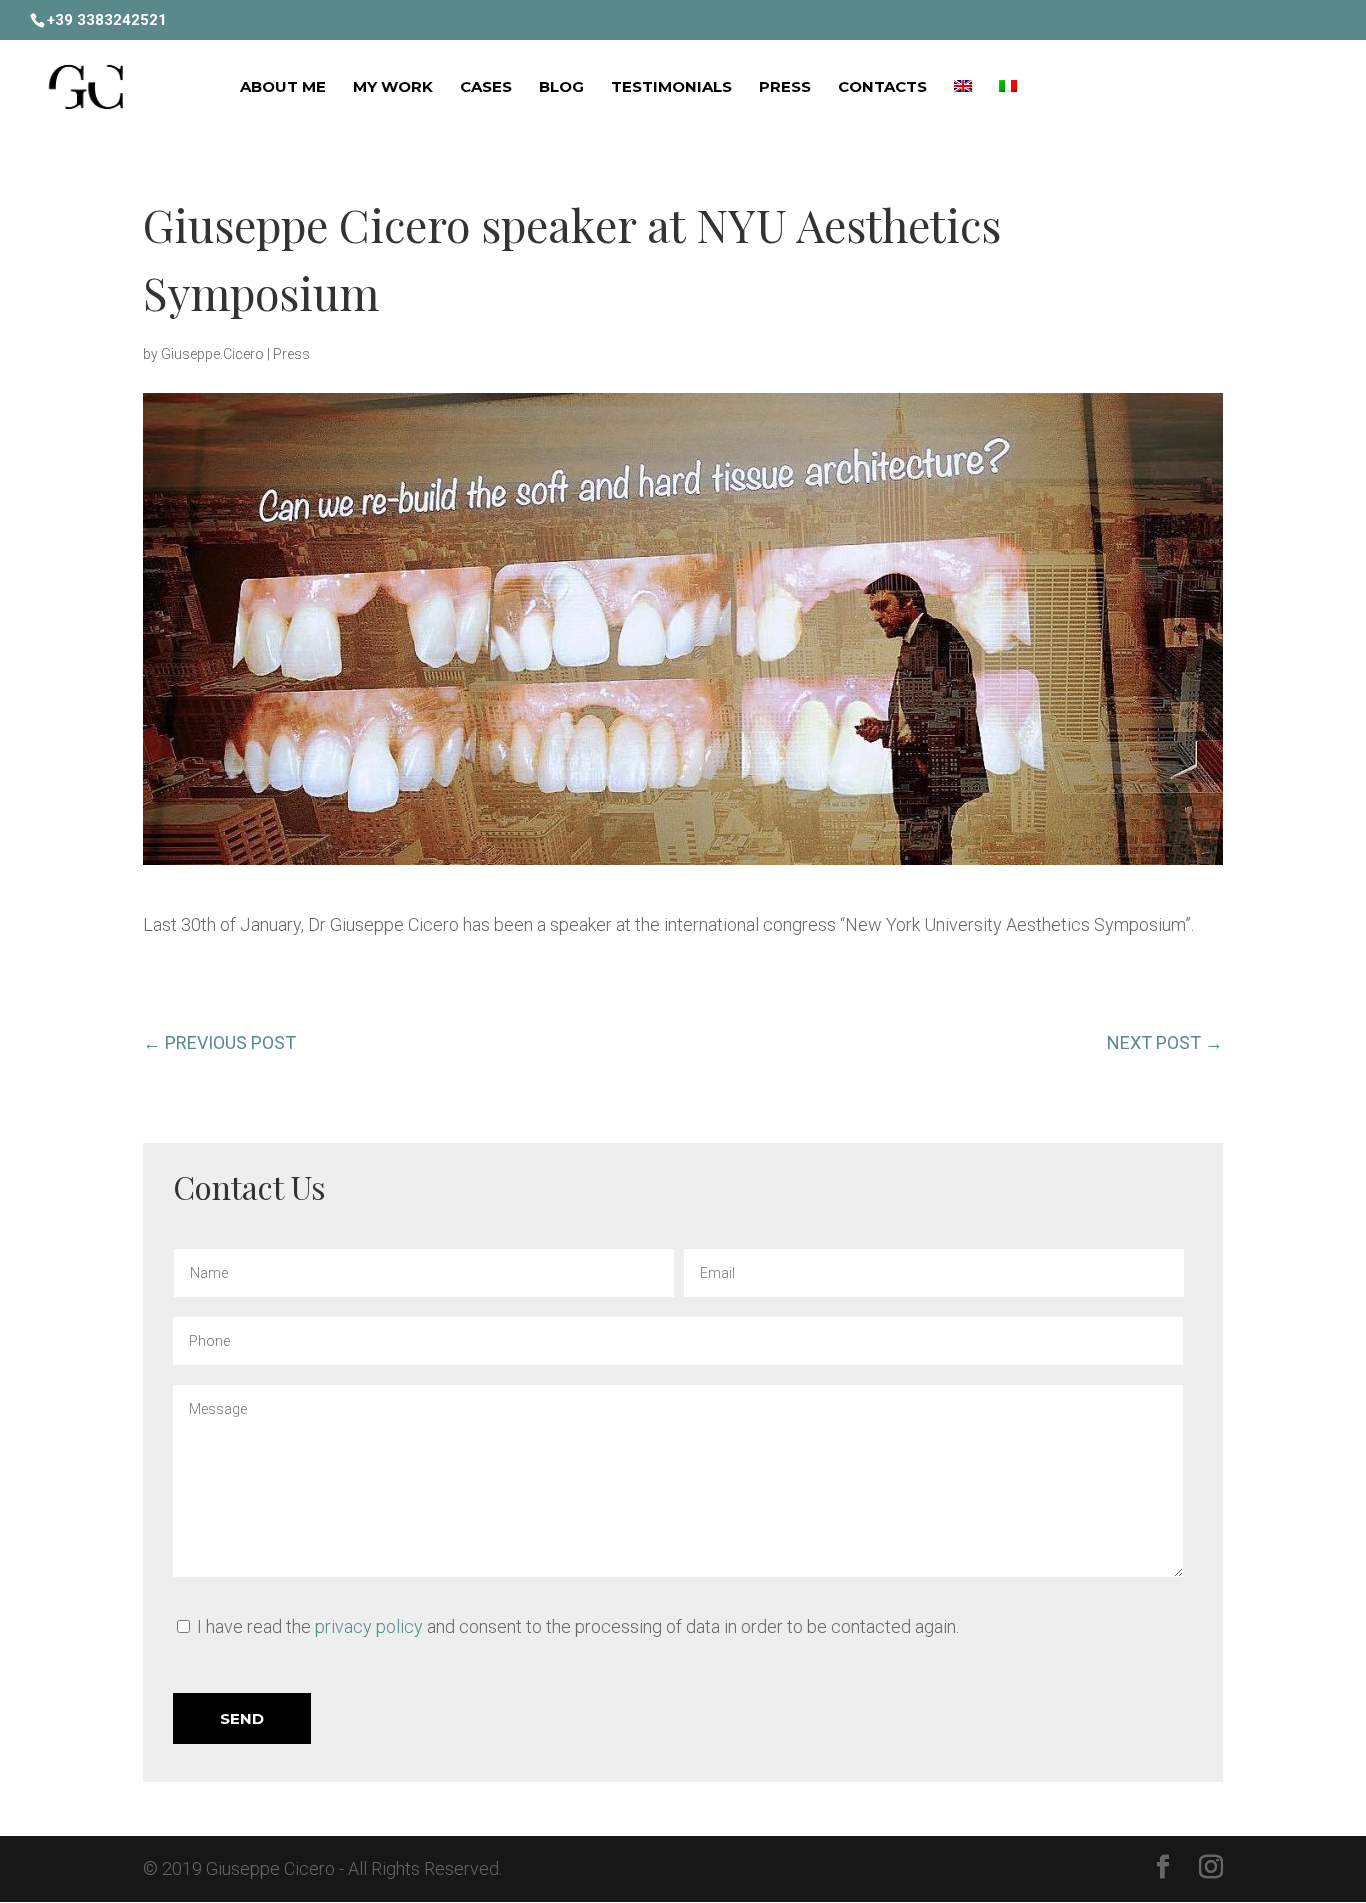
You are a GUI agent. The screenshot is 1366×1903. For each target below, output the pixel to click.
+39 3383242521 (107, 20)
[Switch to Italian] (1008, 117)
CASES (486, 88)
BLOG (561, 88)
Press (291, 354)
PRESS (785, 88)
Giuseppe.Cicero (212, 354)
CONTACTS (882, 88)
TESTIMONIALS (671, 88)
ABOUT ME (283, 88)
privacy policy (369, 1626)
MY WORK (393, 88)
